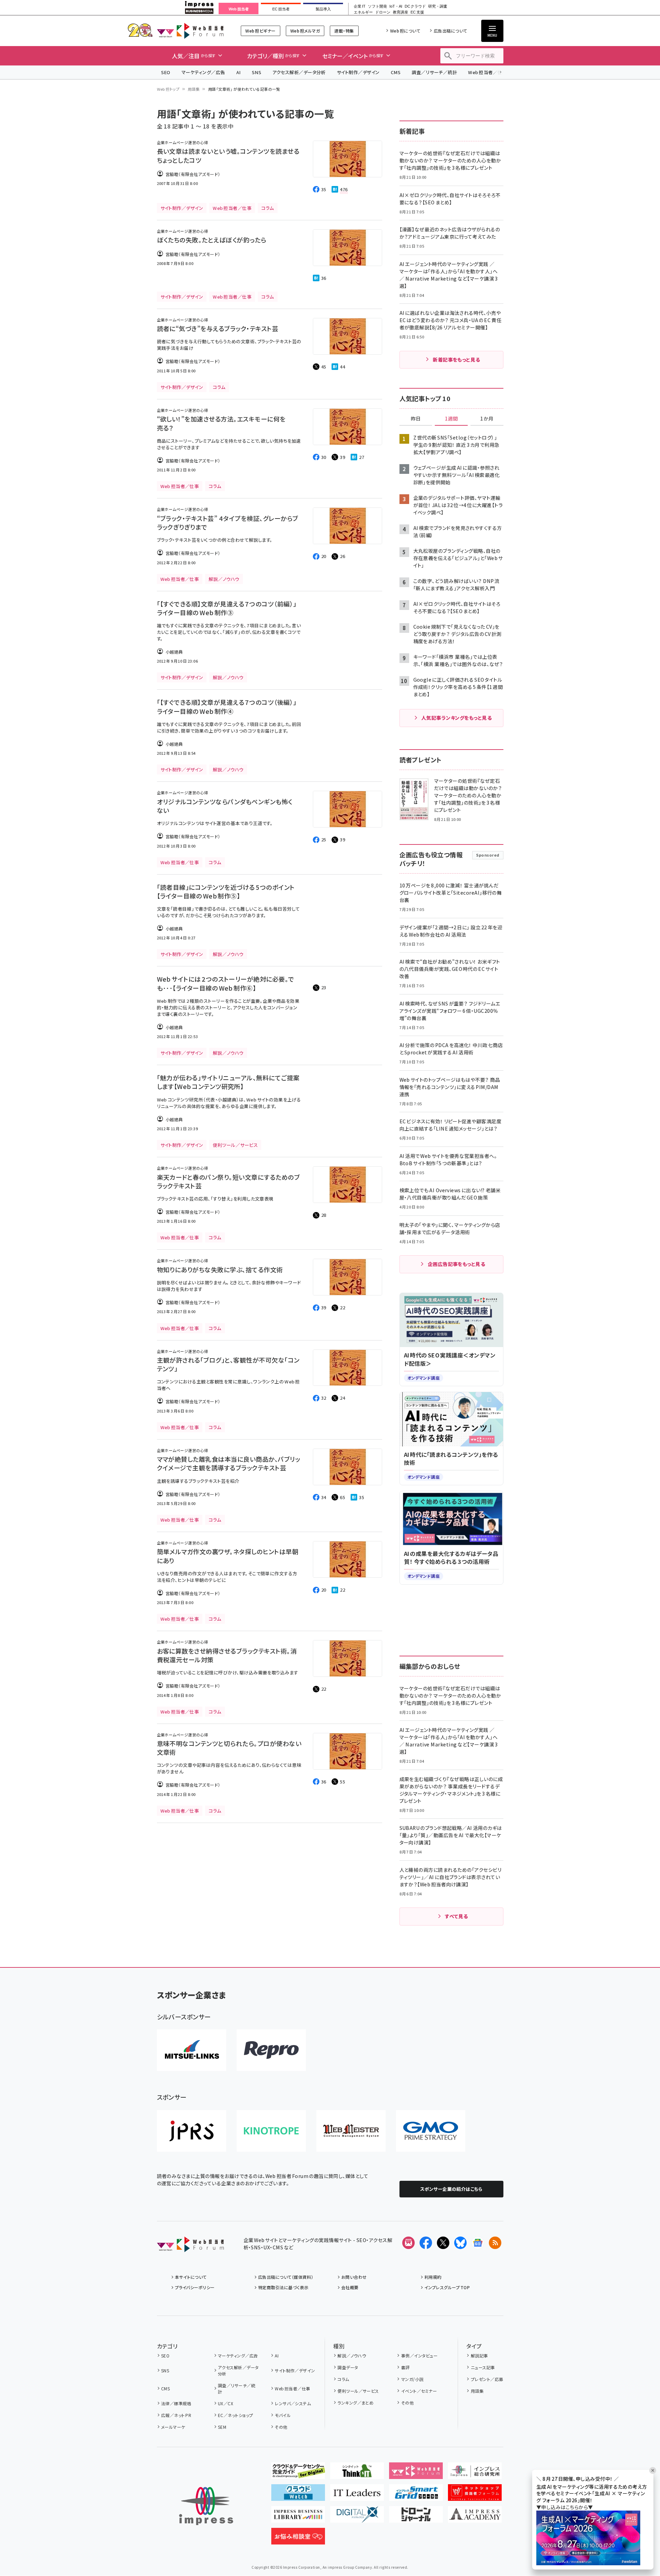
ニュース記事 (483, 2367)
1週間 (451, 419)
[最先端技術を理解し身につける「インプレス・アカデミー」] (475, 2517)
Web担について (405, 31)
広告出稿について (450, 31)
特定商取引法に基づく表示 (283, 2287)
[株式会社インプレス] (206, 2506)
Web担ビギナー (260, 31)
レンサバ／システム (293, 2403)
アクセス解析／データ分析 (299, 72)
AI (239, 72)
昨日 (416, 419)
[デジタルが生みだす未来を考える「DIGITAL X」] (357, 2517)
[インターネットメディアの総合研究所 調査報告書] (475, 2473)
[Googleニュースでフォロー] (478, 2243)
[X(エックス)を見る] (443, 2243)
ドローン (383, 12)
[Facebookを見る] (426, 2243)
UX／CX (226, 2403)
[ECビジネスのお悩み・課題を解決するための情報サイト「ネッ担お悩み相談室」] (298, 2539)
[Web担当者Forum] (190, 2247)
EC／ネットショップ (236, 2415)
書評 (405, 2367)
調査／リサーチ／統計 (434, 72)
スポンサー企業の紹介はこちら (451, 2189)
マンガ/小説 (412, 2379)
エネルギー (363, 12)
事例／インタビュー (419, 2356)
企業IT (359, 6)
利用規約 (433, 2277)
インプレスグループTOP (447, 2287)
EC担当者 (281, 9)
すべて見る (456, 1916)
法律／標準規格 (176, 2403)
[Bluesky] (460, 2243)
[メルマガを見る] (408, 2243)
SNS (257, 72)
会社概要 (350, 2287)
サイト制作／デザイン (358, 72)
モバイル (283, 2415)
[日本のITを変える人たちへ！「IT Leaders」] (357, 2495)
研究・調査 (438, 6)
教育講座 (401, 12)
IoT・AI (396, 6)
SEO (166, 72)
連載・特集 (344, 31)
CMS (396, 72)
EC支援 (417, 12)
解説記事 (479, 2356)
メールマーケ (173, 2427)
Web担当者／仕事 (487, 72)
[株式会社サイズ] (351, 2131)
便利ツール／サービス (358, 2391)
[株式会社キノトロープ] (271, 2131)
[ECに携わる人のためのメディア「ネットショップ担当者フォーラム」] (475, 2495)
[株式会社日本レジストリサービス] (192, 2131)
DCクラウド (415, 6)
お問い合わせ (354, 2277)
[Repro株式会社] (271, 2050)
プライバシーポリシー (195, 2287)
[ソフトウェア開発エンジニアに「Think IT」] (357, 2473)
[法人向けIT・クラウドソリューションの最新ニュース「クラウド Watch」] (298, 2495)
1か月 (487, 419)
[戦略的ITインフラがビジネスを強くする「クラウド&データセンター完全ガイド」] (298, 2473)
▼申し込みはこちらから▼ (565, 2507)
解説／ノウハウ (352, 2356)
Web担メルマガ (305, 31)
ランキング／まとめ (355, 2403)
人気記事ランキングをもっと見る (456, 718)
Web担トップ (168, 89)
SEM (222, 2427)
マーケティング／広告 (203, 72)
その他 (281, 2427)
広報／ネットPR (176, 2415)
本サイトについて (191, 2277)
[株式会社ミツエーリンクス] (192, 2050)
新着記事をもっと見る (456, 360)
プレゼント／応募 (487, 2379)
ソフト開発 (377, 6)
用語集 (194, 89)
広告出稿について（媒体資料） (286, 2277)
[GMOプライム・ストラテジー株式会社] (431, 2131)
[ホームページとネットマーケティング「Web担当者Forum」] (416, 2473)
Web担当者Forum (190, 31)
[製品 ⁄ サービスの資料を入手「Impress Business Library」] (298, 2517)
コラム (343, 2379)
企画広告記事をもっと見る (457, 1264)
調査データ (348, 2367)
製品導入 (323, 9)
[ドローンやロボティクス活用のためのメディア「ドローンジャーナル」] (416, 2517)
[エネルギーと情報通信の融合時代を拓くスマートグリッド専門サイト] (416, 2495)
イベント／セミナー (419, 2391)
